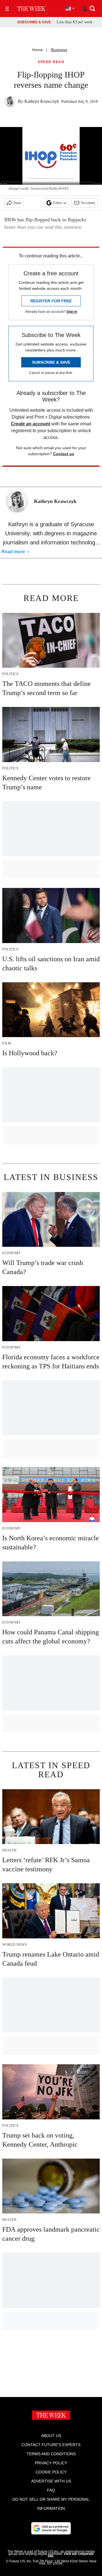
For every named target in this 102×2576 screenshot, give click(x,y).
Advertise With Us (51, 2481)
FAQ (51, 2490)
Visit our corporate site (71, 2555)
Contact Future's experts (51, 2445)
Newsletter (88, 203)
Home (37, 50)
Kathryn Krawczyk (42, 101)
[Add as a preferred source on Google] (51, 2528)
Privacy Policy (51, 2463)
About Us (51, 2436)
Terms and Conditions (51, 2454)
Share (17, 203)
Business (59, 50)
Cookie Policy (51, 2472)
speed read (51, 62)
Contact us (64, 454)
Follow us (60, 203)
